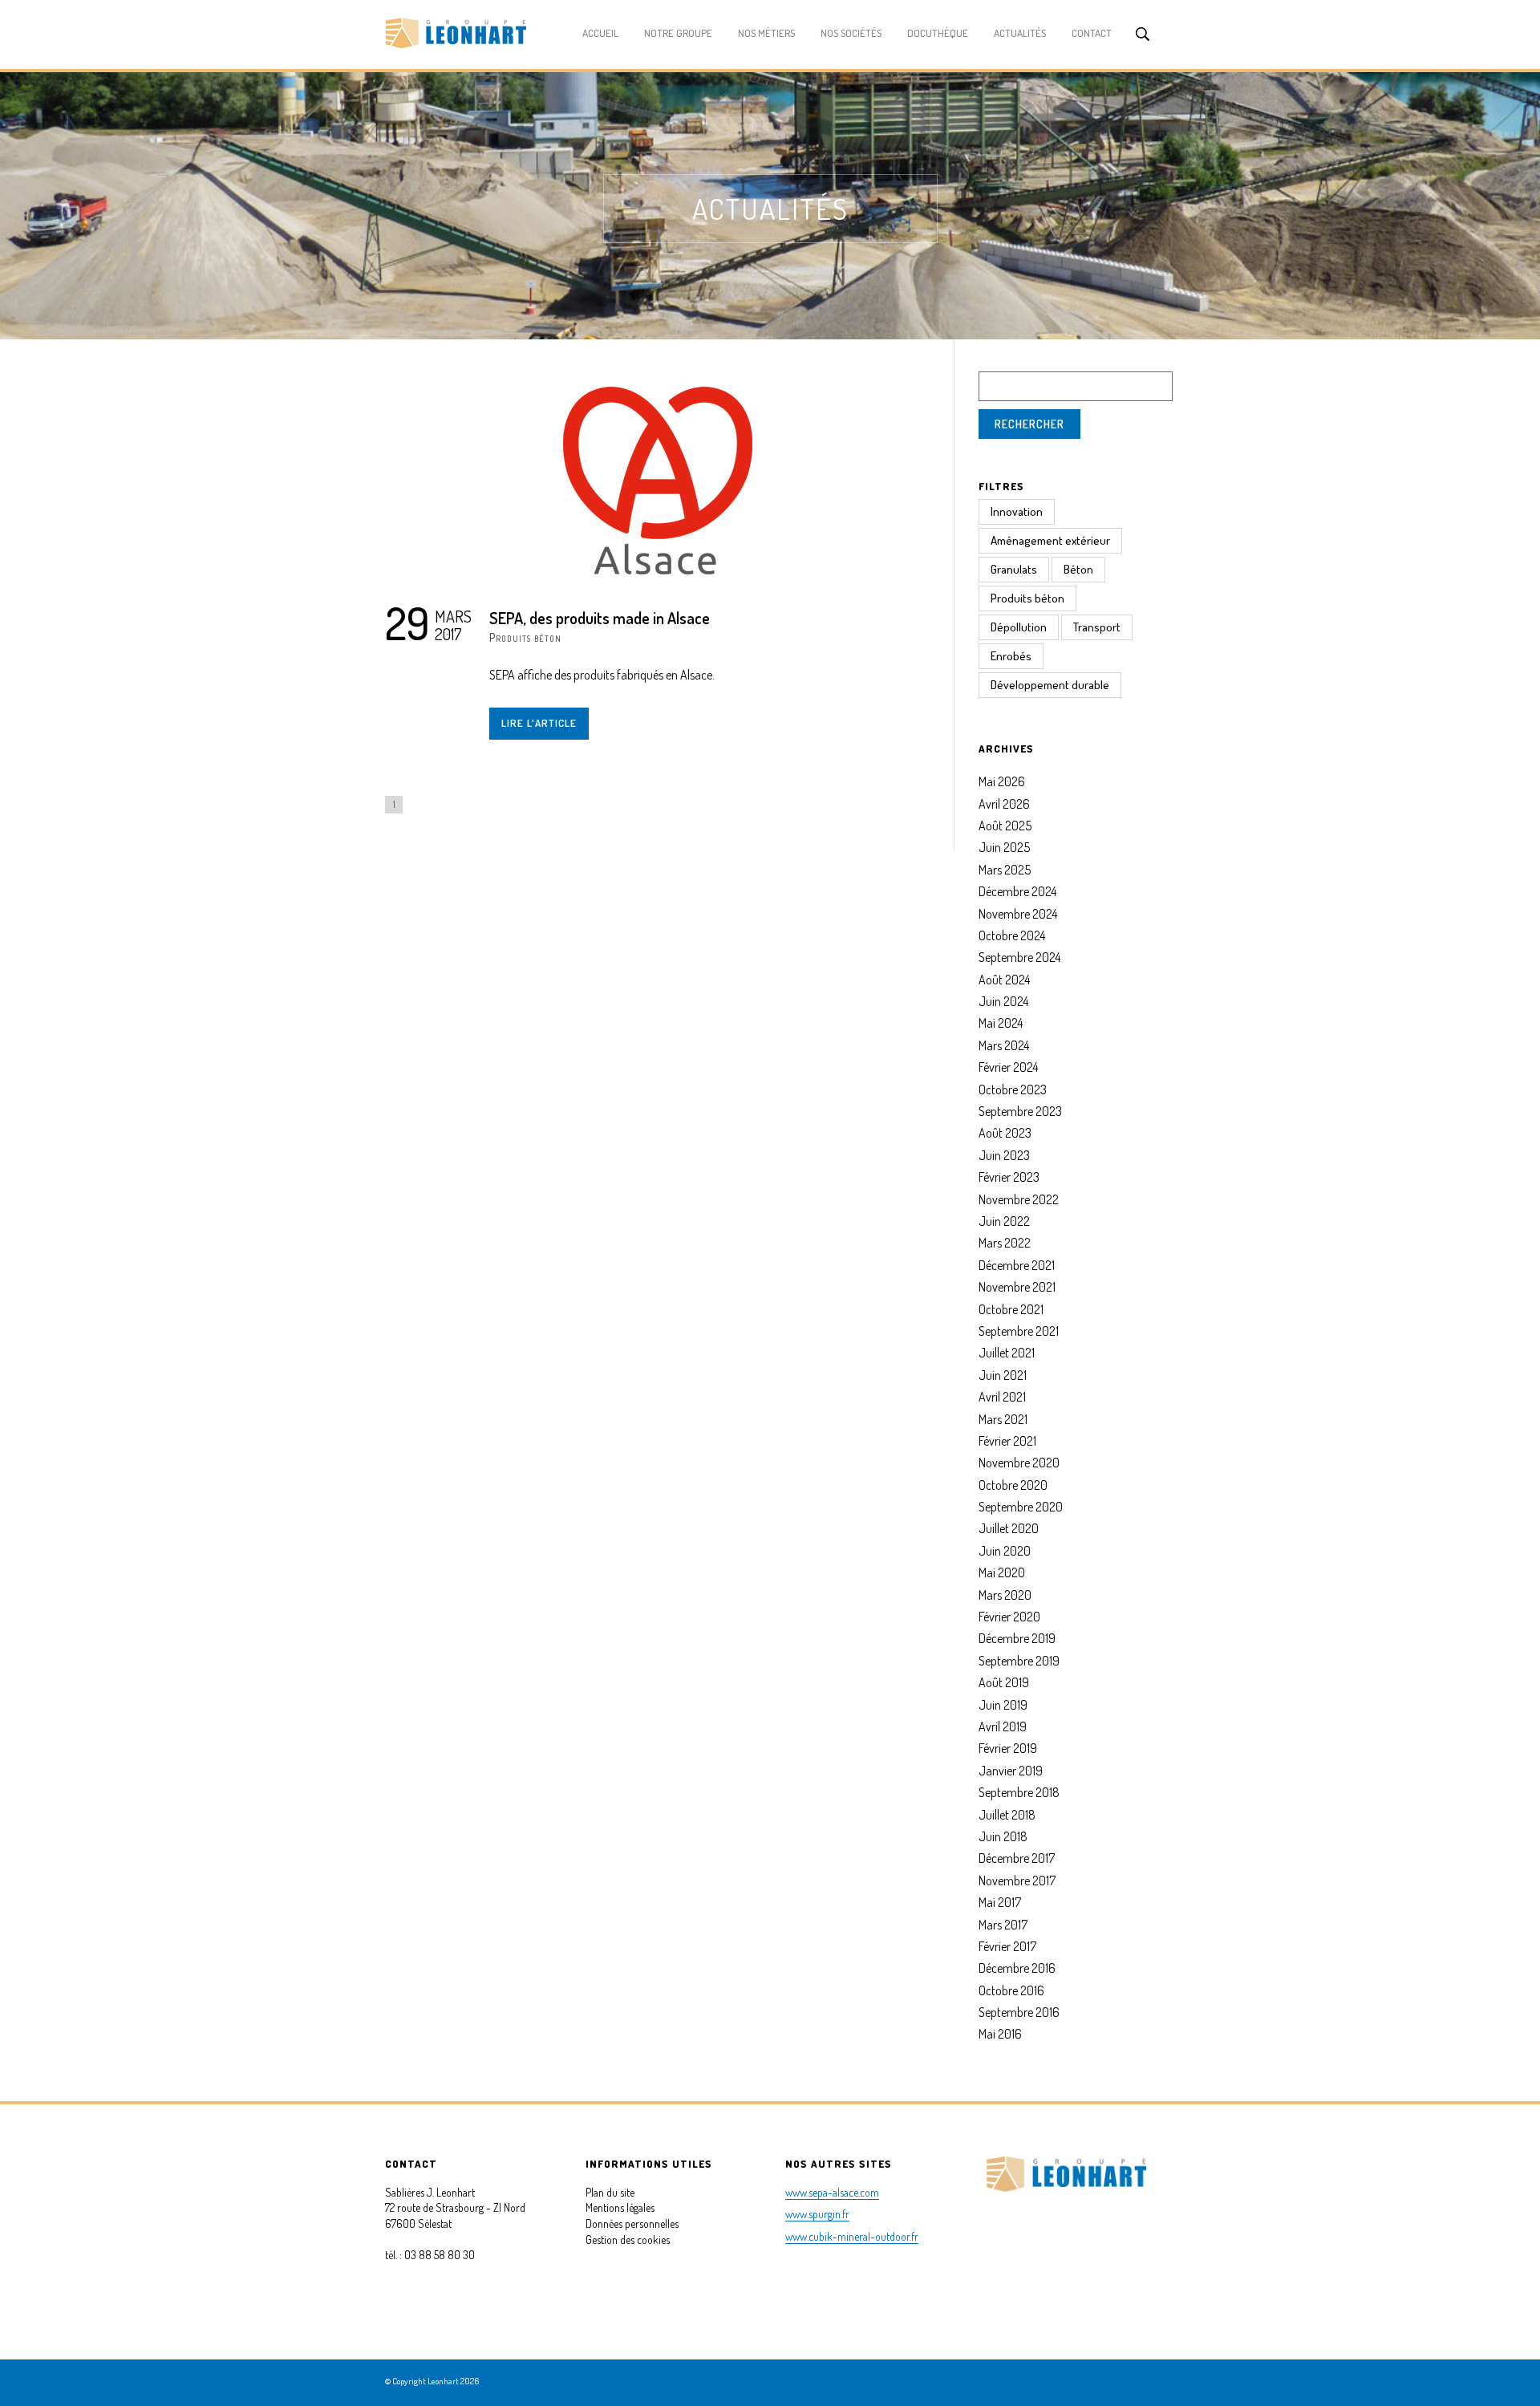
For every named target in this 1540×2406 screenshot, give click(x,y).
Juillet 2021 (1007, 1353)
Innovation (1017, 511)
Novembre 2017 (1017, 1881)
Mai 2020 (1002, 1572)
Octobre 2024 (1012, 935)
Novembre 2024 (1018, 914)
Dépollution (1019, 627)
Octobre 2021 (1011, 1309)
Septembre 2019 (1019, 1661)
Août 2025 (1005, 826)
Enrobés (1011, 656)
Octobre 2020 (1013, 1485)
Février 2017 (1007, 1946)
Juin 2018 (1003, 1836)
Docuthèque (938, 33)
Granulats (1014, 569)
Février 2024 (1008, 1067)
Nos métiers (766, 33)
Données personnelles (632, 2223)
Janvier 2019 (1011, 1771)
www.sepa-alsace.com (832, 2192)
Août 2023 (1005, 1133)
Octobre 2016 (1011, 1990)
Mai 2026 (1002, 781)
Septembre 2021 (1019, 1331)
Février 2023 (1009, 1177)
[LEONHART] (456, 36)
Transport (1097, 627)
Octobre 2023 (1013, 1089)
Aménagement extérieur (1050, 540)
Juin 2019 (1003, 1705)
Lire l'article (539, 723)
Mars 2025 (1005, 870)
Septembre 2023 (1020, 1111)
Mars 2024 (1004, 1045)
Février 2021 (1007, 1441)
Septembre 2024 (1019, 957)
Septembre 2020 (1021, 1507)
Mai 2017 (1000, 1902)
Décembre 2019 (1017, 1638)
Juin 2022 (1004, 1221)
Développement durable (1050, 685)
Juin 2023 (1004, 1155)
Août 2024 (1004, 980)
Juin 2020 (1005, 1551)
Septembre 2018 (1019, 1792)
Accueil (600, 33)
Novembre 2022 (1019, 1199)
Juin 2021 (1003, 1375)
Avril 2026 (1004, 804)
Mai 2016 (1000, 2034)
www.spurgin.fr (817, 2214)
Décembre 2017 (1017, 1858)
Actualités (1020, 33)
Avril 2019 (1003, 1726)
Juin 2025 (1004, 847)
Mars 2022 (1005, 1243)
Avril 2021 (1002, 1397)
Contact (1092, 33)
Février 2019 (1008, 1748)
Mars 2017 (1003, 1925)
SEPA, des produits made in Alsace (600, 618)
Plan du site (610, 2192)
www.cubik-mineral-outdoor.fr (852, 2236)
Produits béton (525, 637)
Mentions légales (620, 2207)
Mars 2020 (1005, 1595)
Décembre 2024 (1017, 891)
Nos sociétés (851, 33)
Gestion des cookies (628, 2240)
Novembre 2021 (1017, 1287)
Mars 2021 (1003, 1419)
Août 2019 (1004, 1682)
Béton (1078, 569)
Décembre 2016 (1017, 1968)
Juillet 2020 (1009, 1528)
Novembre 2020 (1019, 1463)
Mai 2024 (1001, 1023)
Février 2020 (1009, 1617)
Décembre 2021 (1017, 1265)
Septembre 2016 (1019, 2012)
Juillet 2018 (1007, 1815)
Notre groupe (678, 33)
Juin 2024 (1003, 1001)
